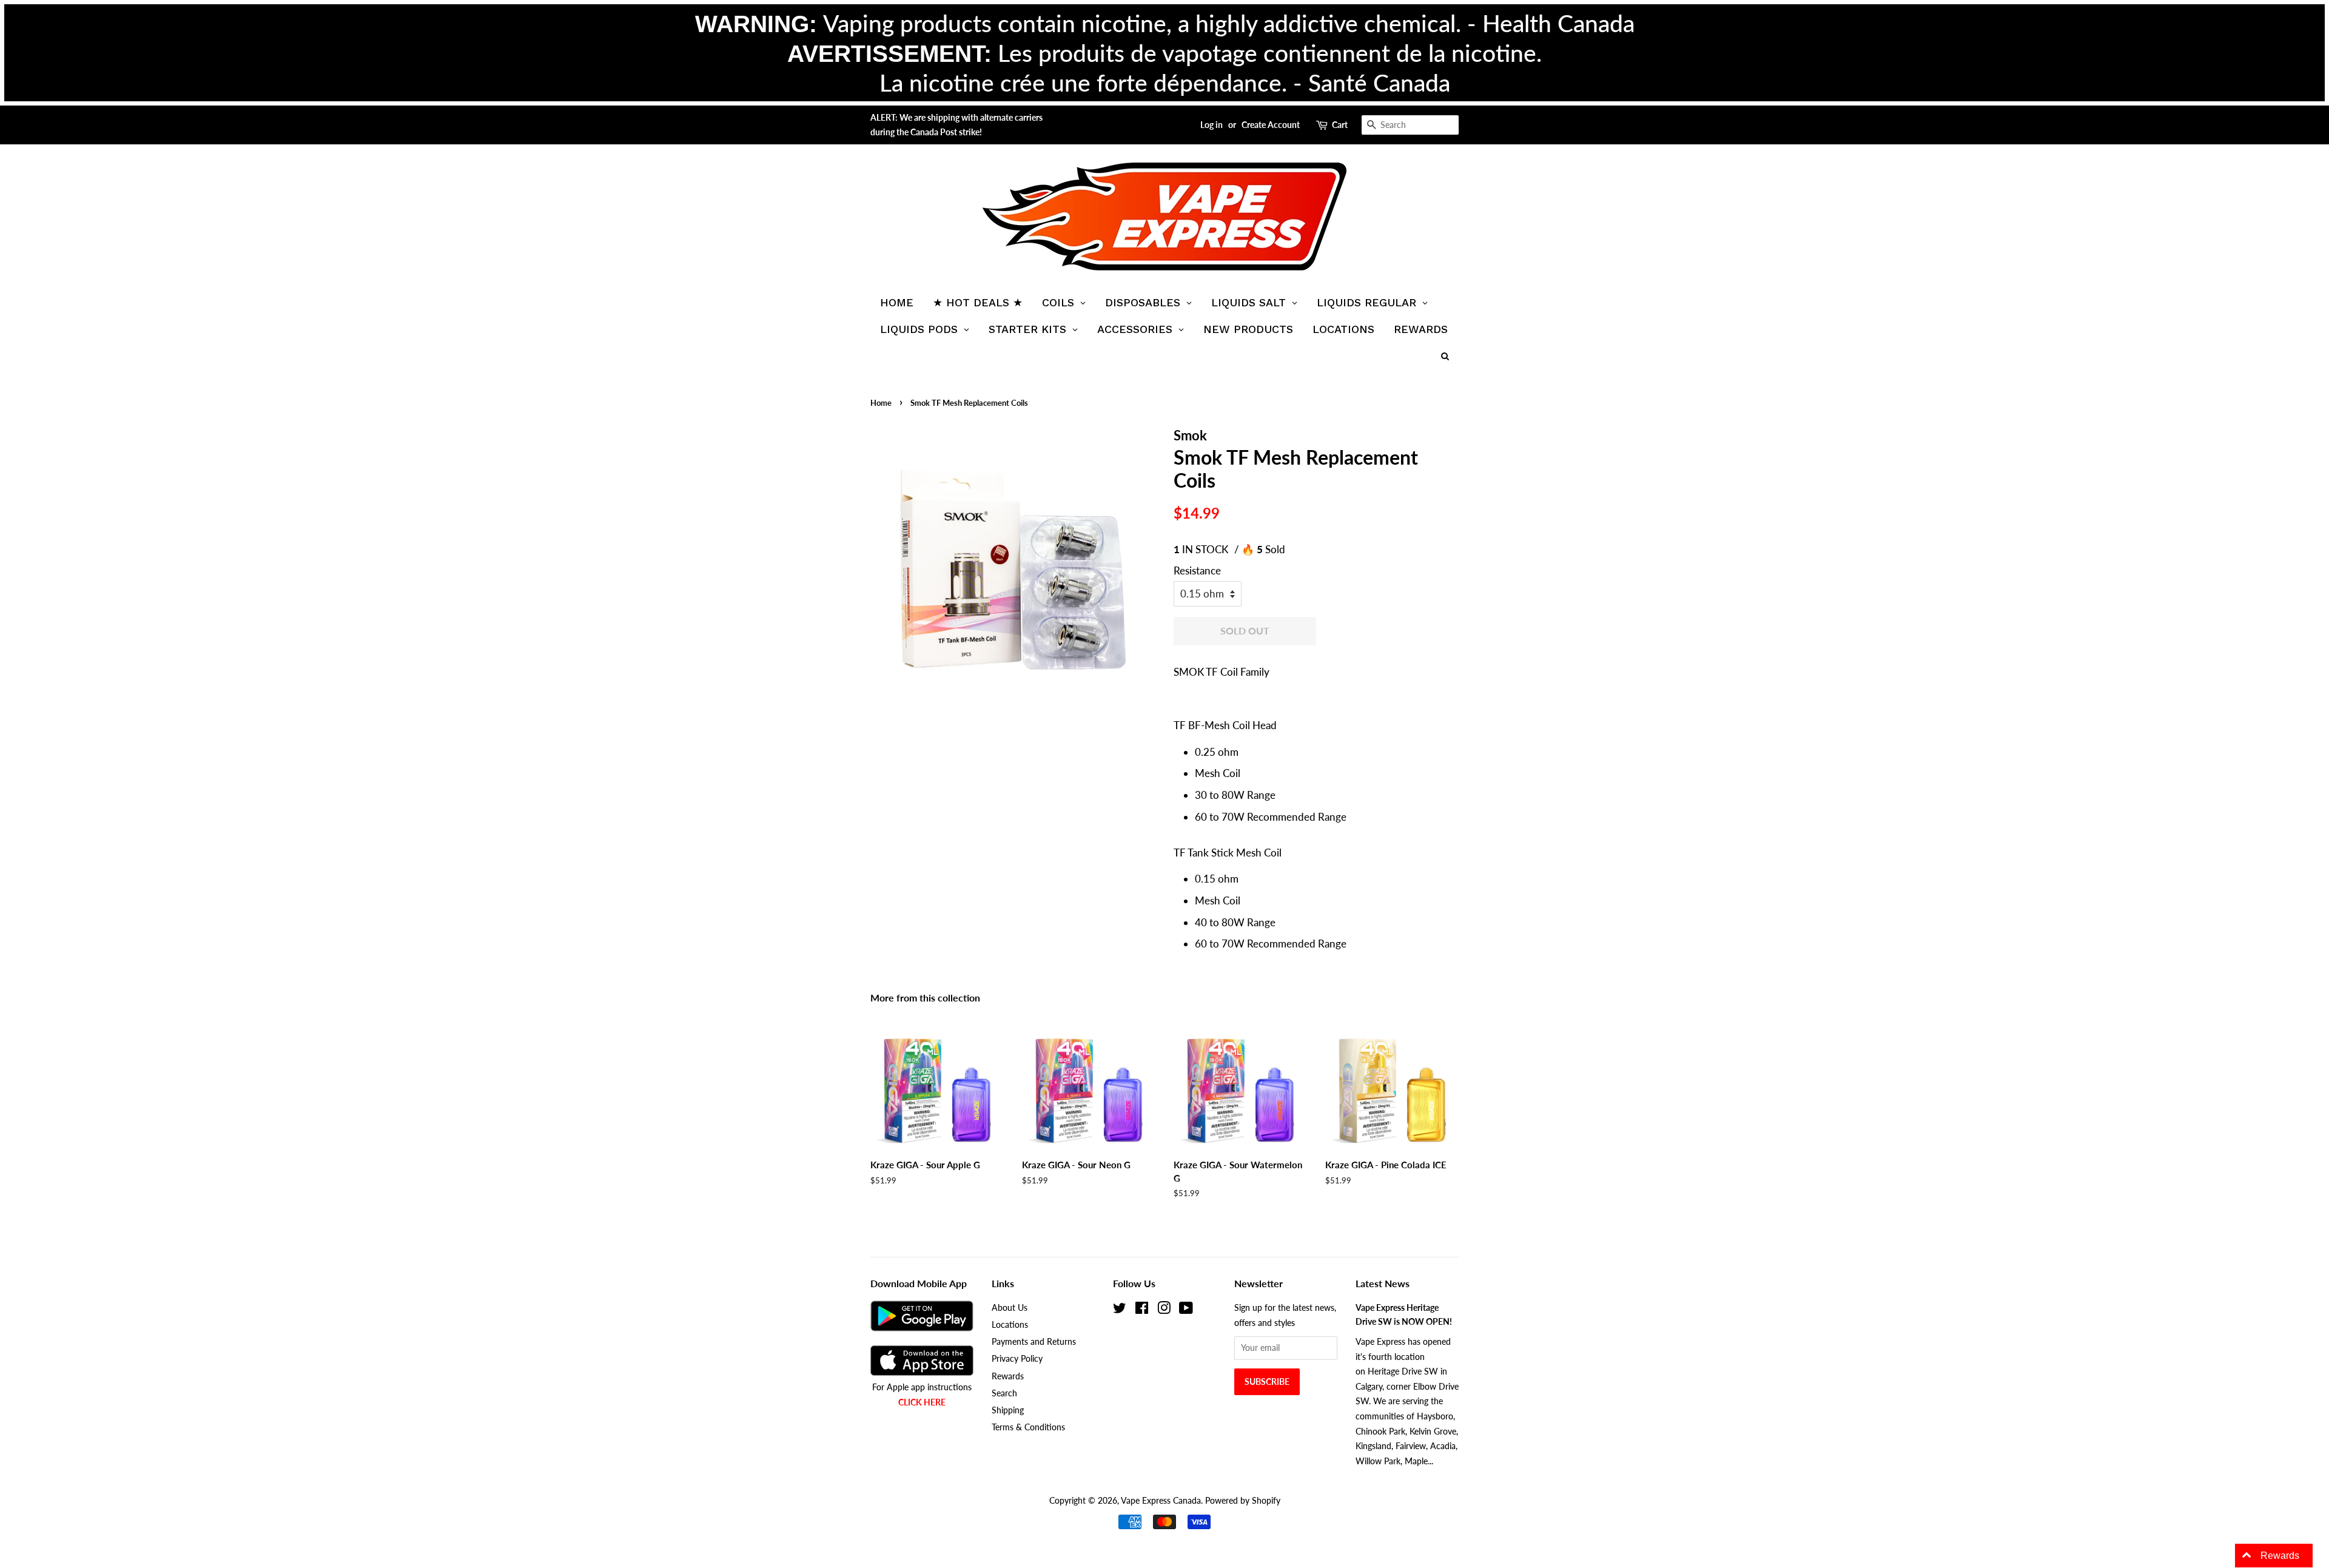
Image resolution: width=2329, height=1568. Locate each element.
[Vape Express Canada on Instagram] (1164, 1310)
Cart (1340, 125)
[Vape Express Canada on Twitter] (1120, 1310)
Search (1004, 1393)
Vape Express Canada (1161, 1500)
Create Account (1271, 125)
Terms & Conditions (1028, 1427)
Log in (1212, 125)
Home (881, 403)
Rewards (1008, 1376)
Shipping (1008, 1410)
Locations (1010, 1324)
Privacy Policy (1017, 1358)
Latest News (1383, 1283)
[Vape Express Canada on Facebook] (1142, 1310)
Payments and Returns (1034, 1341)
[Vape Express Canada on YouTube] (1186, 1310)
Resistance (1197, 570)
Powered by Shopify (1243, 1500)
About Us (1010, 1307)
